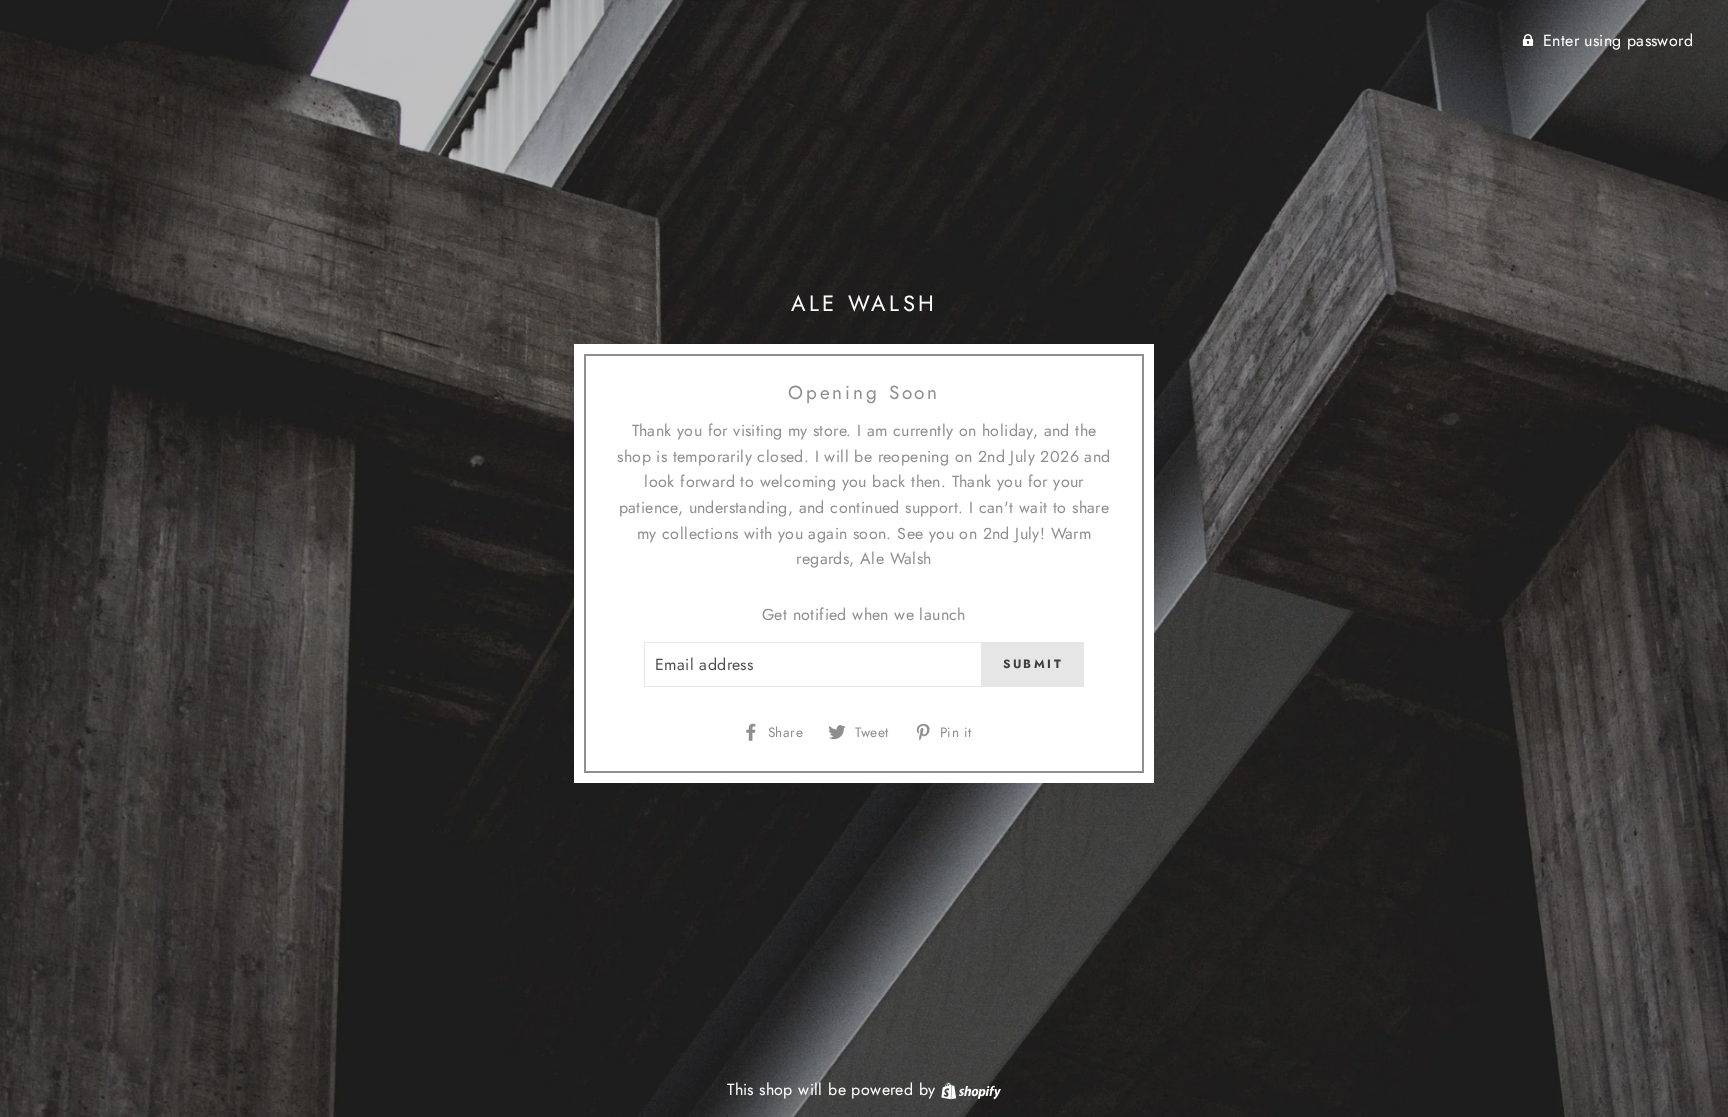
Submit (1033, 664)
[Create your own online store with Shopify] (971, 1089)
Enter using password (1618, 40)
